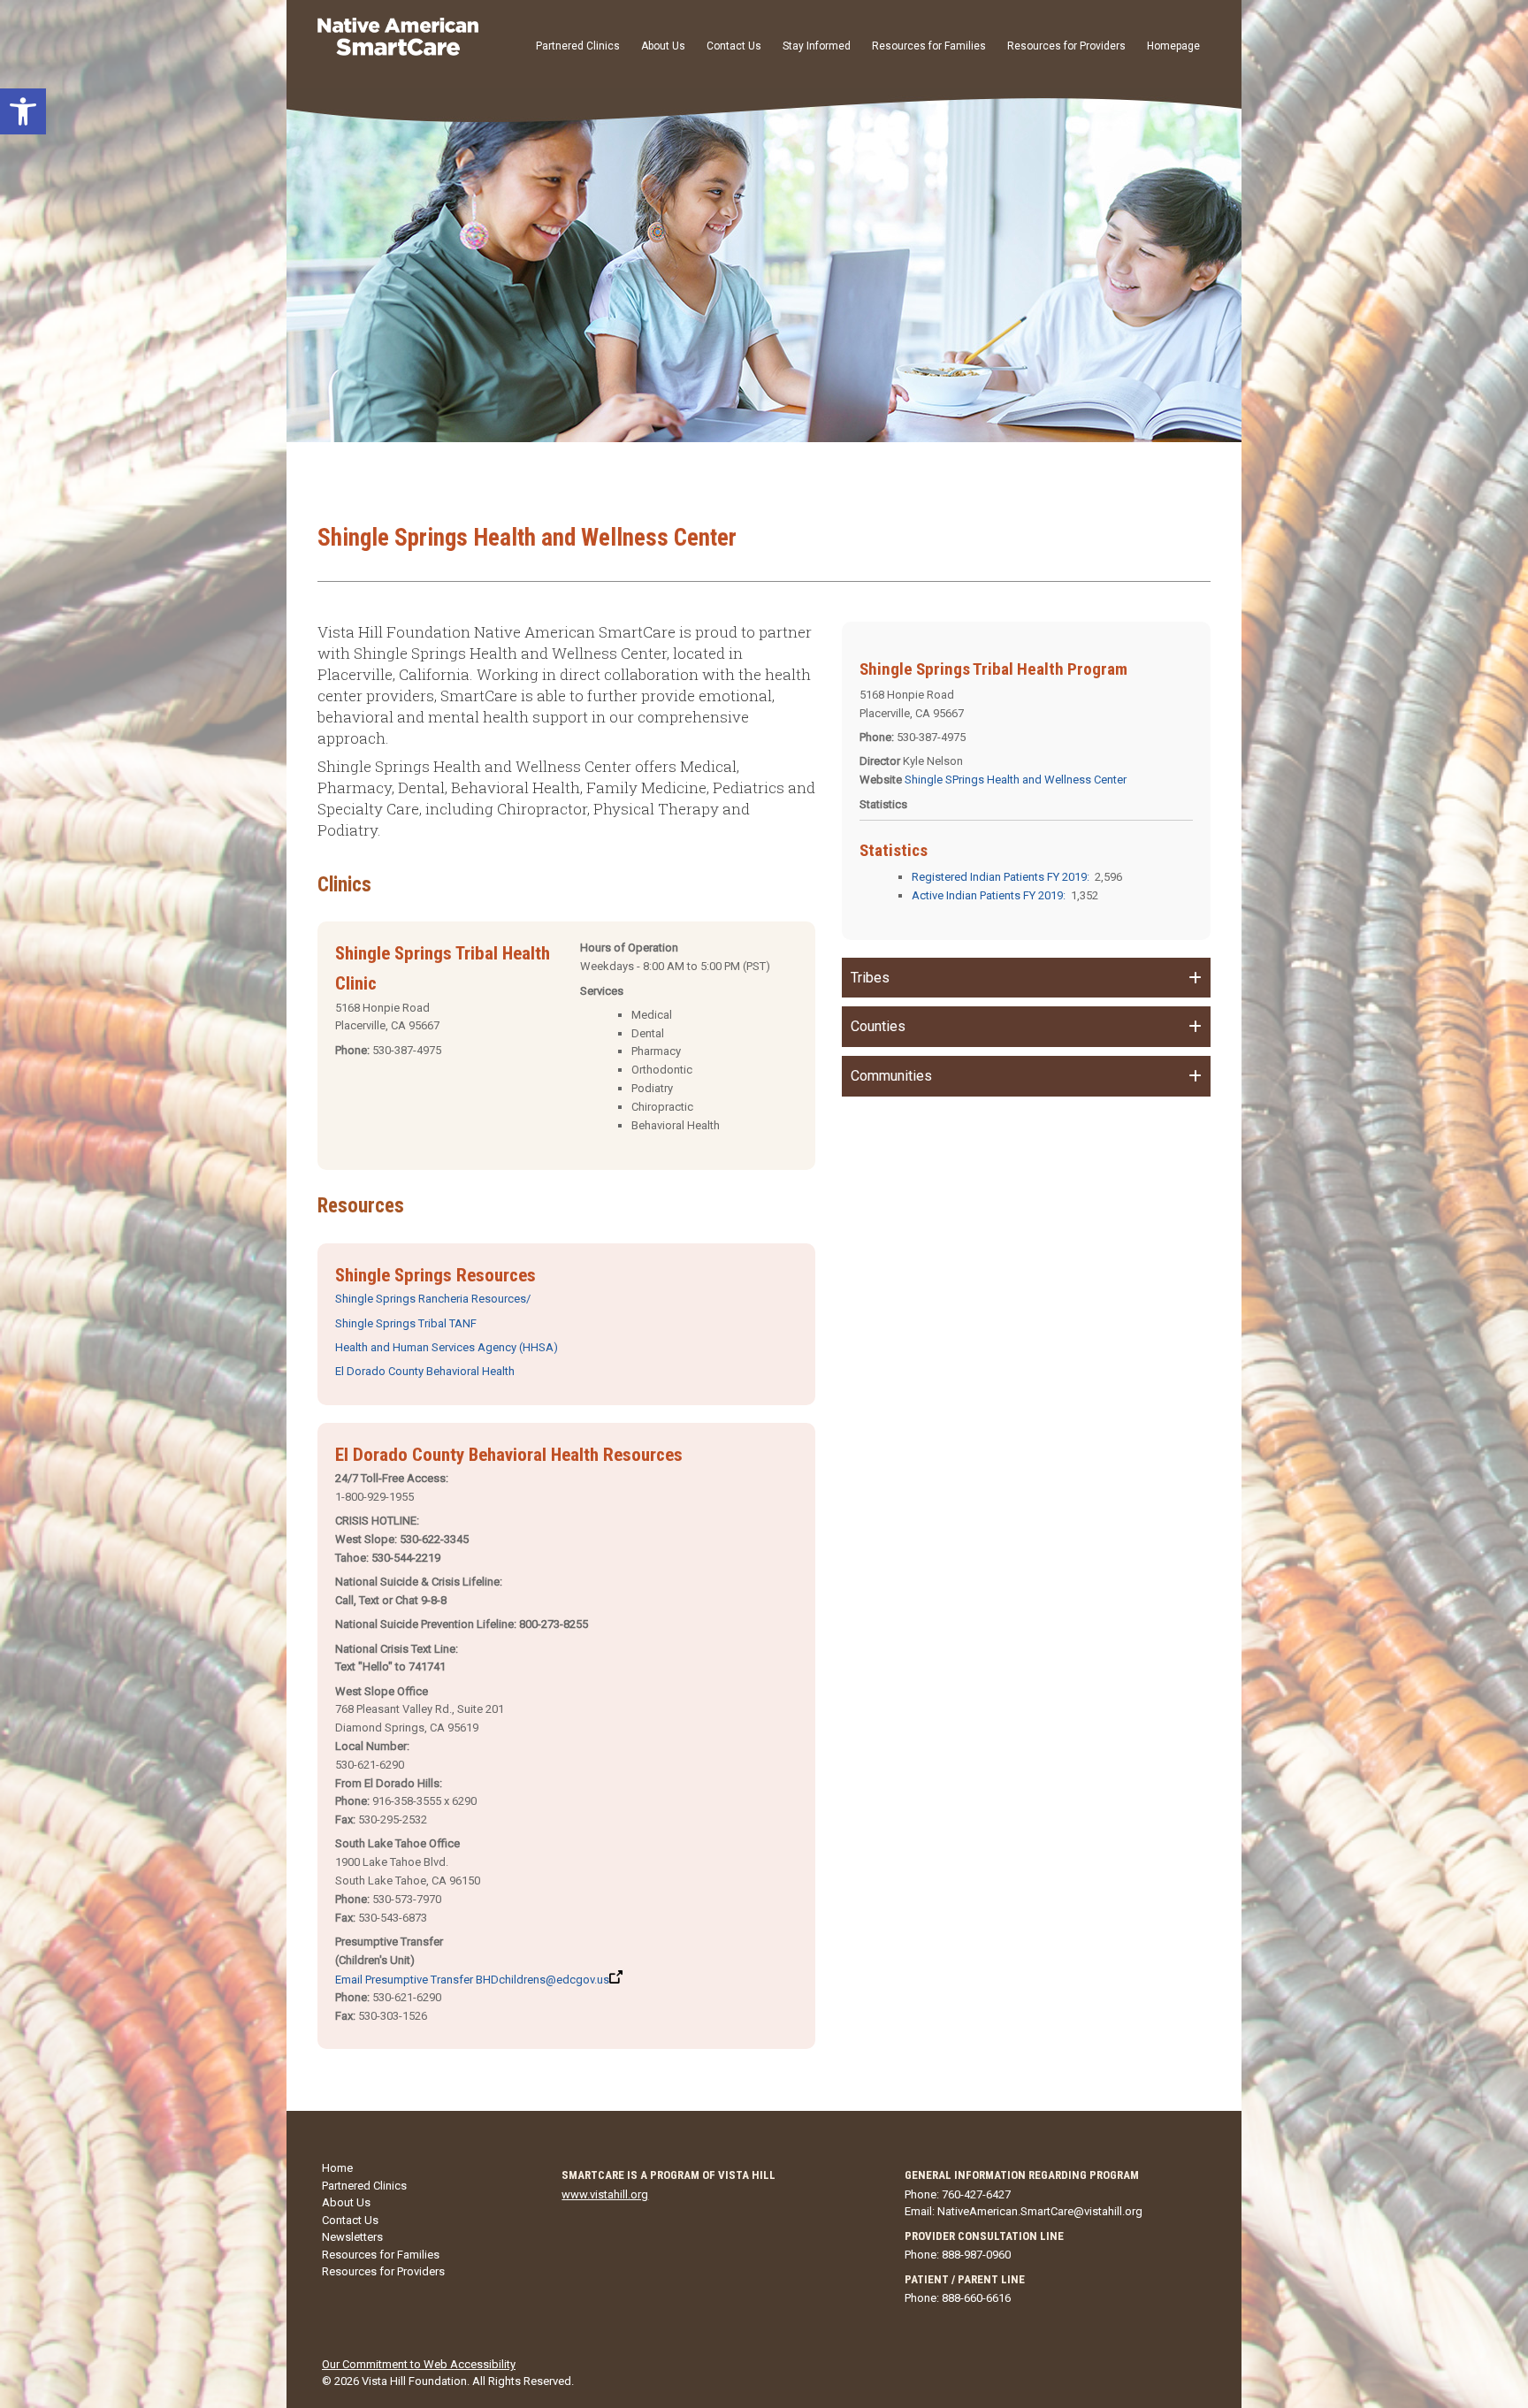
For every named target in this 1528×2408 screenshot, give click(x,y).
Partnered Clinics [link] (578, 46)
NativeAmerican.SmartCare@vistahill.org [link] (1040, 2211)
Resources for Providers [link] (1066, 46)
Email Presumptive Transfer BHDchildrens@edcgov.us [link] (472, 1980)
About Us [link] (663, 46)
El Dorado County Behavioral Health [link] (425, 1371)
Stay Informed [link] (817, 46)
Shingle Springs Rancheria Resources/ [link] (433, 1299)
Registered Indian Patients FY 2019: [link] (1001, 877)
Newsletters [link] (352, 2237)
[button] (1026, 978)
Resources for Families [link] (929, 46)
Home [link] (337, 2168)
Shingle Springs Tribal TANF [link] (406, 1323)
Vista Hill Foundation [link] (414, 2381)
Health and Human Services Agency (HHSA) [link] (447, 1347)
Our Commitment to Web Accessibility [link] (419, 2364)
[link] (23, 111)
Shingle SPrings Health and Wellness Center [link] (1016, 780)
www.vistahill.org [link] (605, 2194)
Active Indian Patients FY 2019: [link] (989, 895)
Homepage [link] (1173, 46)
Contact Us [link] (734, 46)
